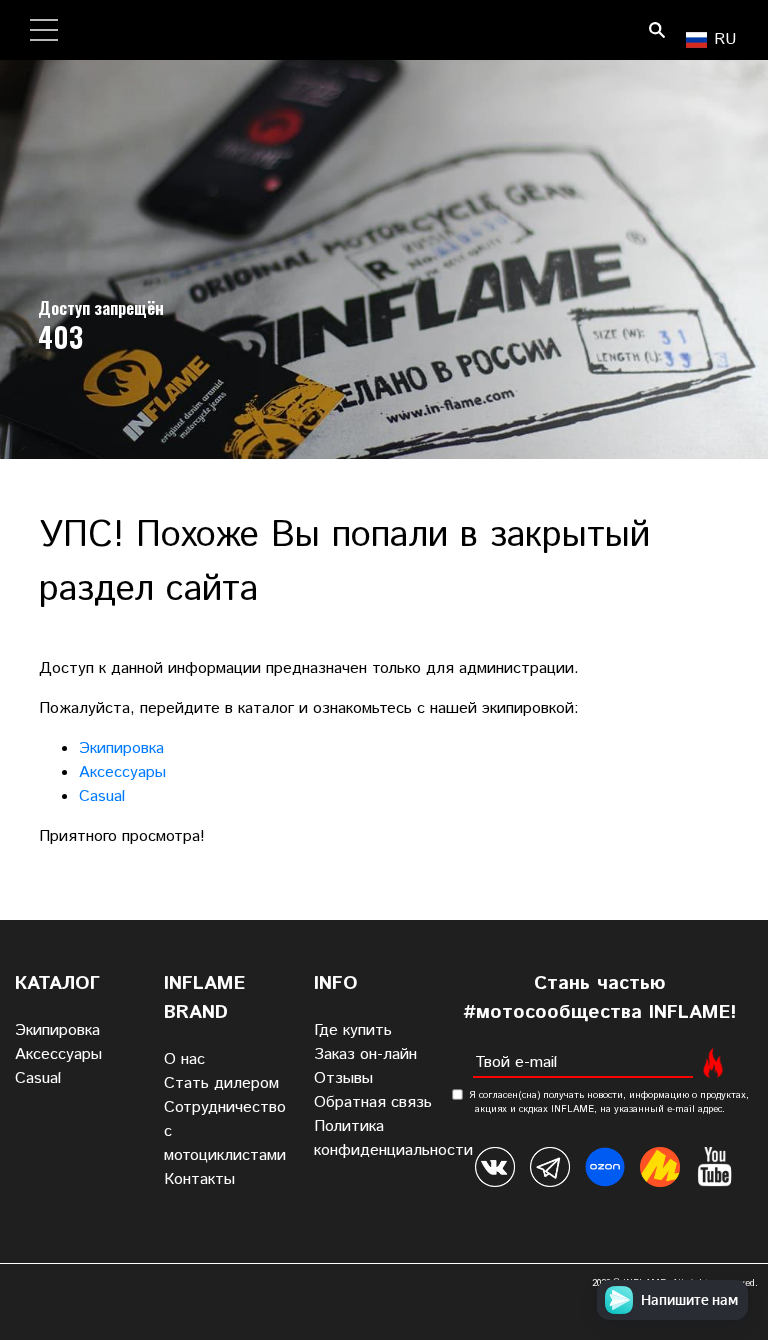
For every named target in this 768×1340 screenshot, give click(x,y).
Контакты (199, 1179)
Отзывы (343, 1078)
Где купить (353, 1030)
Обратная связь (373, 1102)
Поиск (656, 30)
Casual (102, 796)
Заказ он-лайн (365, 1054)
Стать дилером (221, 1083)
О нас (184, 1059)
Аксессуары (122, 772)
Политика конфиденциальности (393, 1138)
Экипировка (121, 748)
